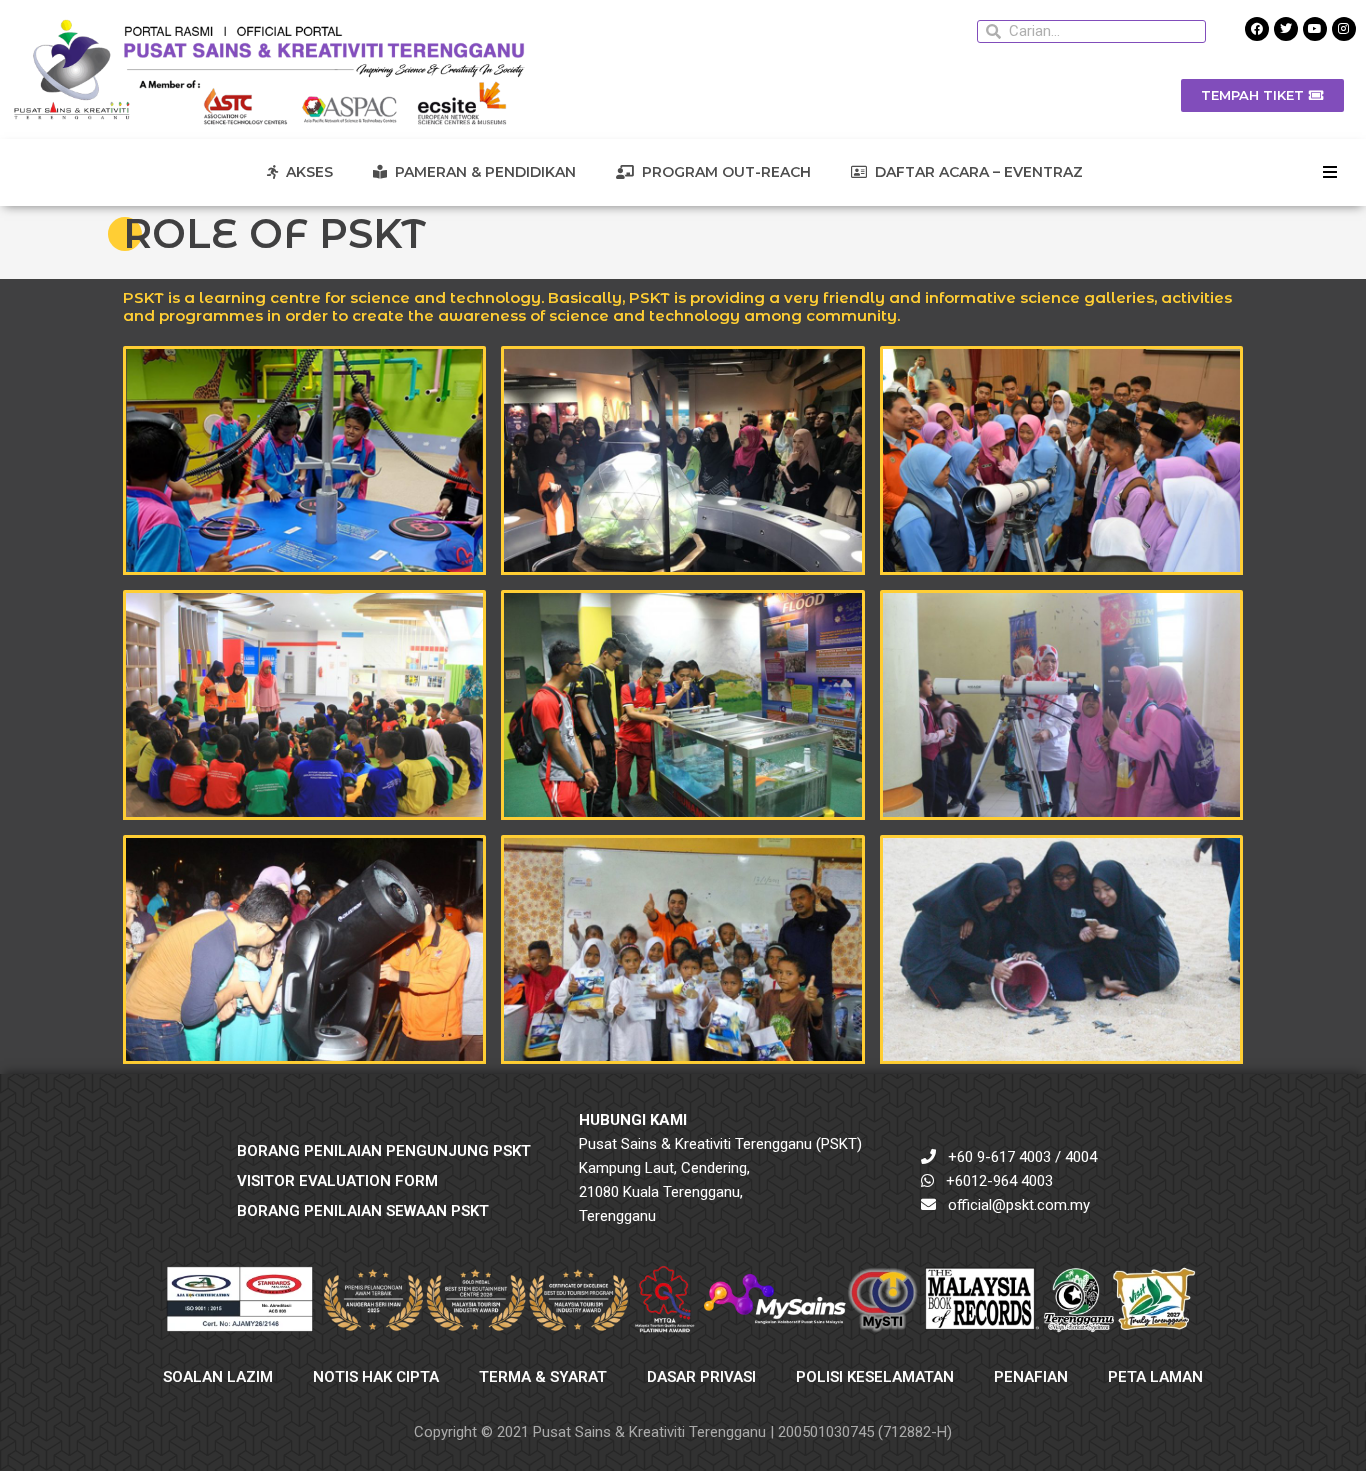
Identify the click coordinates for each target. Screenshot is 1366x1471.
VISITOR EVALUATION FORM (337, 1181)
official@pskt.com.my (1019, 1205)
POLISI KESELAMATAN (875, 1377)
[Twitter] (1286, 29)
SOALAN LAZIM (218, 1377)
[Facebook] (1257, 29)
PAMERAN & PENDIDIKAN (481, 172)
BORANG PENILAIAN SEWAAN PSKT (363, 1211)
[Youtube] (1315, 29)
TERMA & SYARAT (543, 1377)
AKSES (305, 172)
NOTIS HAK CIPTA (376, 1377)
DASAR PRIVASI (701, 1377)
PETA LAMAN (1155, 1377)
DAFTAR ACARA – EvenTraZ (975, 172)
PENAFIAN (1031, 1377)
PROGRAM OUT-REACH (722, 172)
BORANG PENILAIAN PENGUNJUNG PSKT (384, 1151)
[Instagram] (1344, 29)
